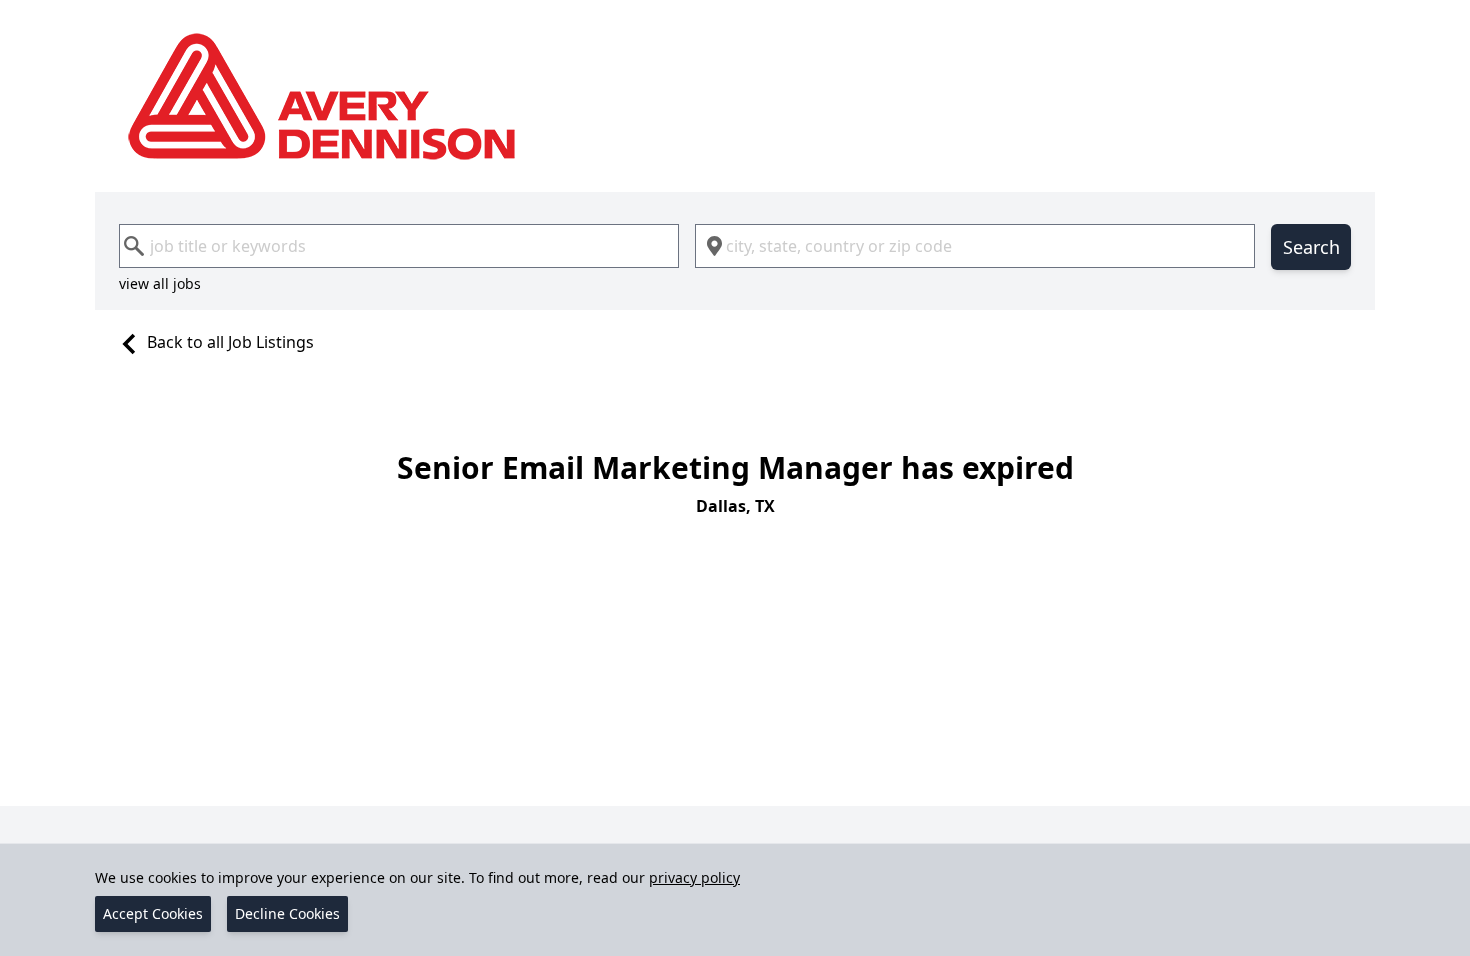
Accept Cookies (153, 913)
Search (1311, 247)
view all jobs (160, 283)
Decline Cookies (287, 913)
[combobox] (399, 246)
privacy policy (694, 877)
